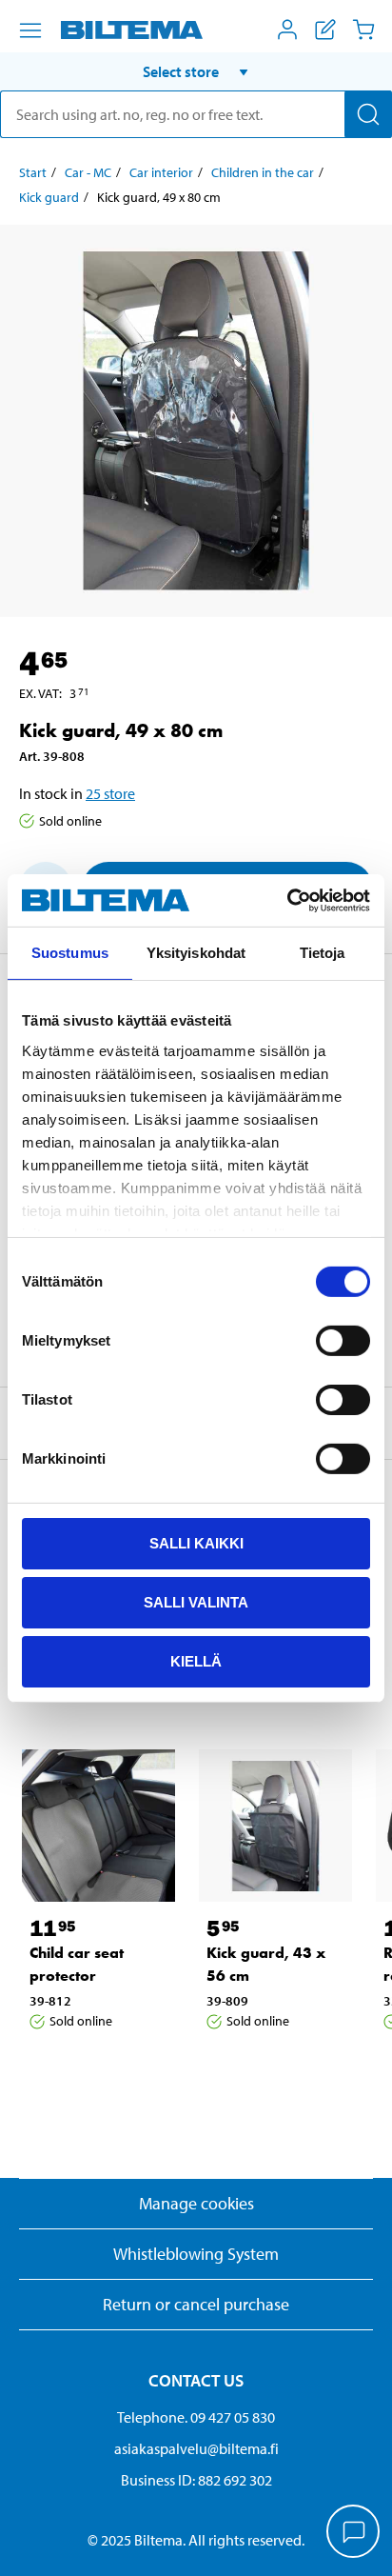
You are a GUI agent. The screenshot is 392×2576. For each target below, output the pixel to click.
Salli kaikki (196, 1543)
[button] (196, 71)
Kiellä (196, 1660)
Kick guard (49, 197)
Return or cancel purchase (196, 2304)
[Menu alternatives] (30, 30)
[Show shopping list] (325, 30)
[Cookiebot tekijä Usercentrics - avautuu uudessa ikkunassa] (287, 900)
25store (110, 793)
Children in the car (263, 172)
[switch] (343, 1341)
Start (33, 172)
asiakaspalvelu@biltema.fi (196, 2448)
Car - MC (88, 172)
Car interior (161, 172)
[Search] (368, 114)
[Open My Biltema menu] (287, 30)
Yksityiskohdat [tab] (196, 953)
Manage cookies (196, 2203)
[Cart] (363, 30)
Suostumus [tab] (70, 953)
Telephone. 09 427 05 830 (196, 2417)
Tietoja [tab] (323, 953)
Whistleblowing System (196, 2254)
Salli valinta (196, 1602)
